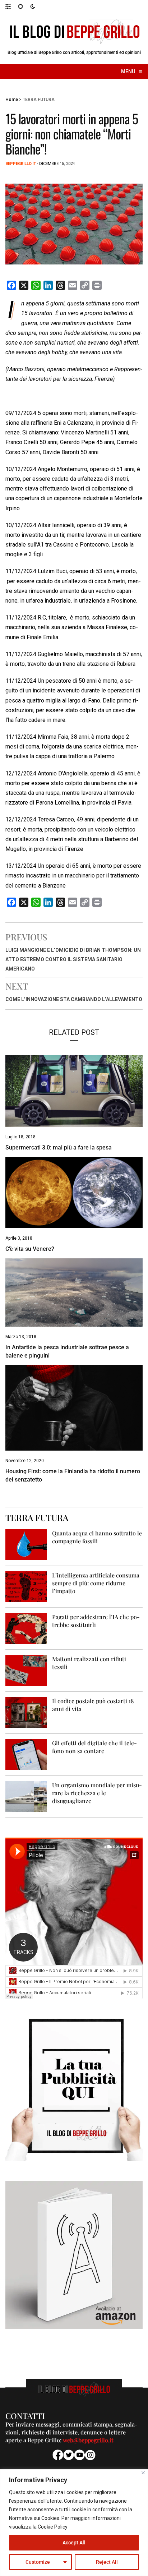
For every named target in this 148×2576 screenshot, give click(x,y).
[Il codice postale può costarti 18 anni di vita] (26, 1712)
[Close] (143, 2473)
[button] (12, 6)
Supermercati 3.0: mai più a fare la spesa (59, 1148)
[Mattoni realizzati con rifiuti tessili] (26, 1670)
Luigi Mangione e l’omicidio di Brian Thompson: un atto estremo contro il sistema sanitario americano (73, 959)
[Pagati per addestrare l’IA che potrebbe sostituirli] (26, 1628)
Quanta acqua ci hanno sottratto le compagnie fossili (97, 1537)
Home (12, 100)
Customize (38, 2562)
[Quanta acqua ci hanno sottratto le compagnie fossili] (26, 1544)
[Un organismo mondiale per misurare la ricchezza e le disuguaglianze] (26, 1796)
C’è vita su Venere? (30, 1249)
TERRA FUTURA (39, 100)
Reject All (107, 2562)
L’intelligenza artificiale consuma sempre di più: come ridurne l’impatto (96, 1583)
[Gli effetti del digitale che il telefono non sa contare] (26, 1754)
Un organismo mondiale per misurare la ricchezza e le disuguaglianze (97, 1793)
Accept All (74, 2543)
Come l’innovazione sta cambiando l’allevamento (74, 999)
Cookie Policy (53, 2527)
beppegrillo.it (21, 164)
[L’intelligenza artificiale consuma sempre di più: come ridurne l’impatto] (26, 1586)
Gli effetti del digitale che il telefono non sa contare (94, 1747)
